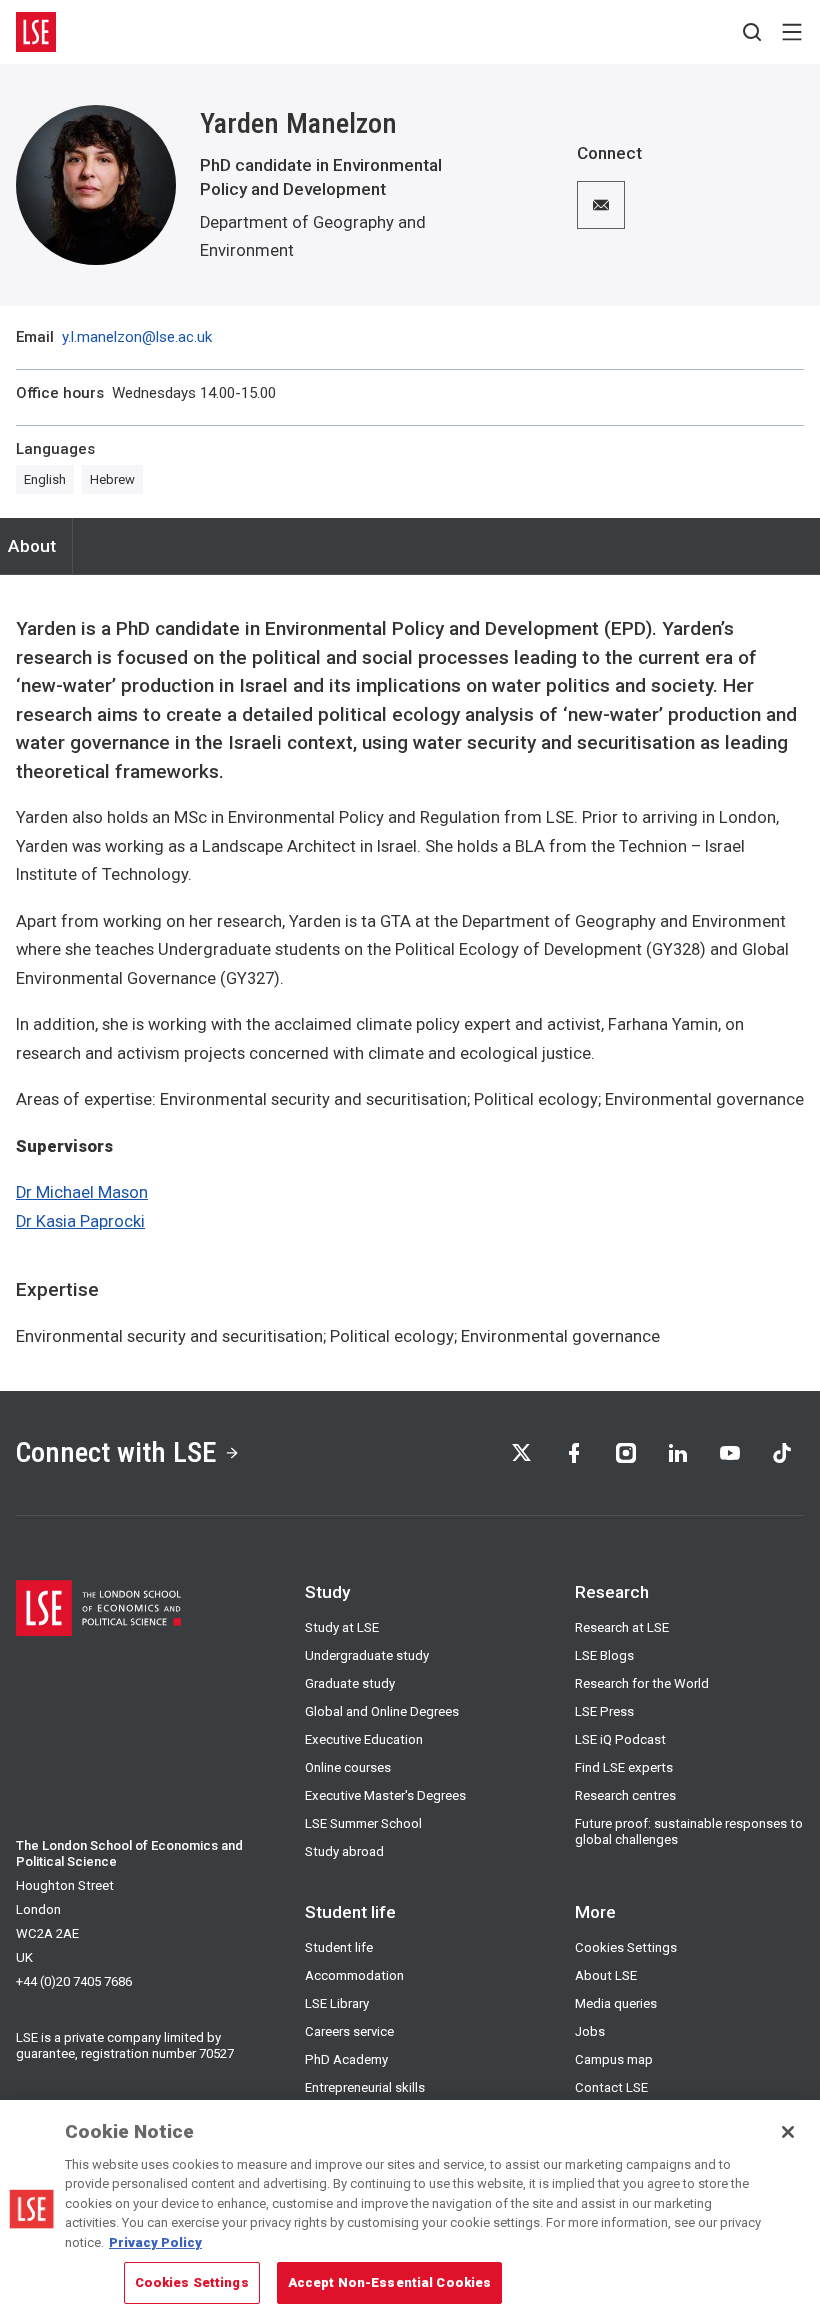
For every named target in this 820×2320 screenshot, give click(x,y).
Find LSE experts (624, 1767)
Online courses (348, 1767)
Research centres (625, 1795)
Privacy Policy (155, 2242)
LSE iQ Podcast (620, 1739)
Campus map (614, 2059)
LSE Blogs (604, 1655)
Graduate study (350, 1683)
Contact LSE (611, 2087)
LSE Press (604, 1711)
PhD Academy (346, 2059)
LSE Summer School (363, 1823)
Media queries (616, 2003)
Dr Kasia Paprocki (80, 1221)
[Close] (788, 2132)
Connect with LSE (116, 1452)
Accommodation (354, 1975)
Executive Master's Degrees (385, 1795)
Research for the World (642, 1683)
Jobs (590, 2031)
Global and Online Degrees (382, 1711)
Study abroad (344, 1851)
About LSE (606, 1975)
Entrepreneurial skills (365, 2087)
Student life (339, 1947)
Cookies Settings (626, 1947)
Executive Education (364, 1739)
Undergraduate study (367, 1655)
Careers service (349, 2031)
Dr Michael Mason (82, 1192)
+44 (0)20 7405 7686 (74, 1981)
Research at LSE (622, 1627)
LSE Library (337, 2003)
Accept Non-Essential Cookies (390, 2282)
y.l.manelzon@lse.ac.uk (137, 337)
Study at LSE (342, 1627)
